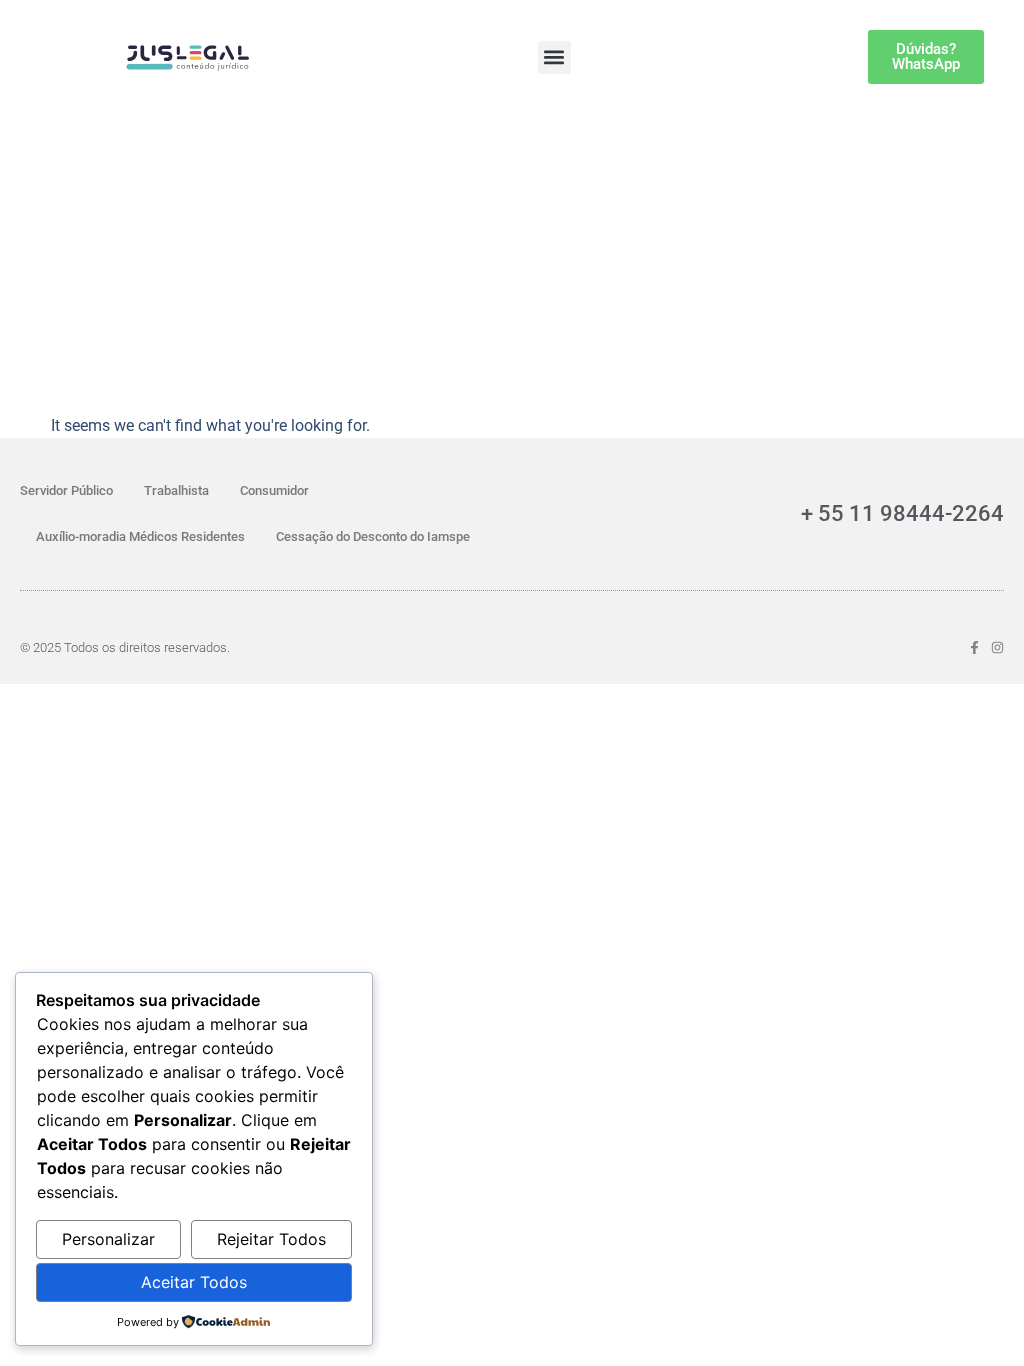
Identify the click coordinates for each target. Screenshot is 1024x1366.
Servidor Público (66, 490)
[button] (554, 57)
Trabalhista (176, 490)
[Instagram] (997, 647)
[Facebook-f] (974, 647)
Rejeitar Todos (271, 1239)
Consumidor (274, 490)
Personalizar (108, 1239)
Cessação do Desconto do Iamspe (373, 536)
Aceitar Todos (194, 1282)
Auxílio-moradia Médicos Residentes (140, 536)
